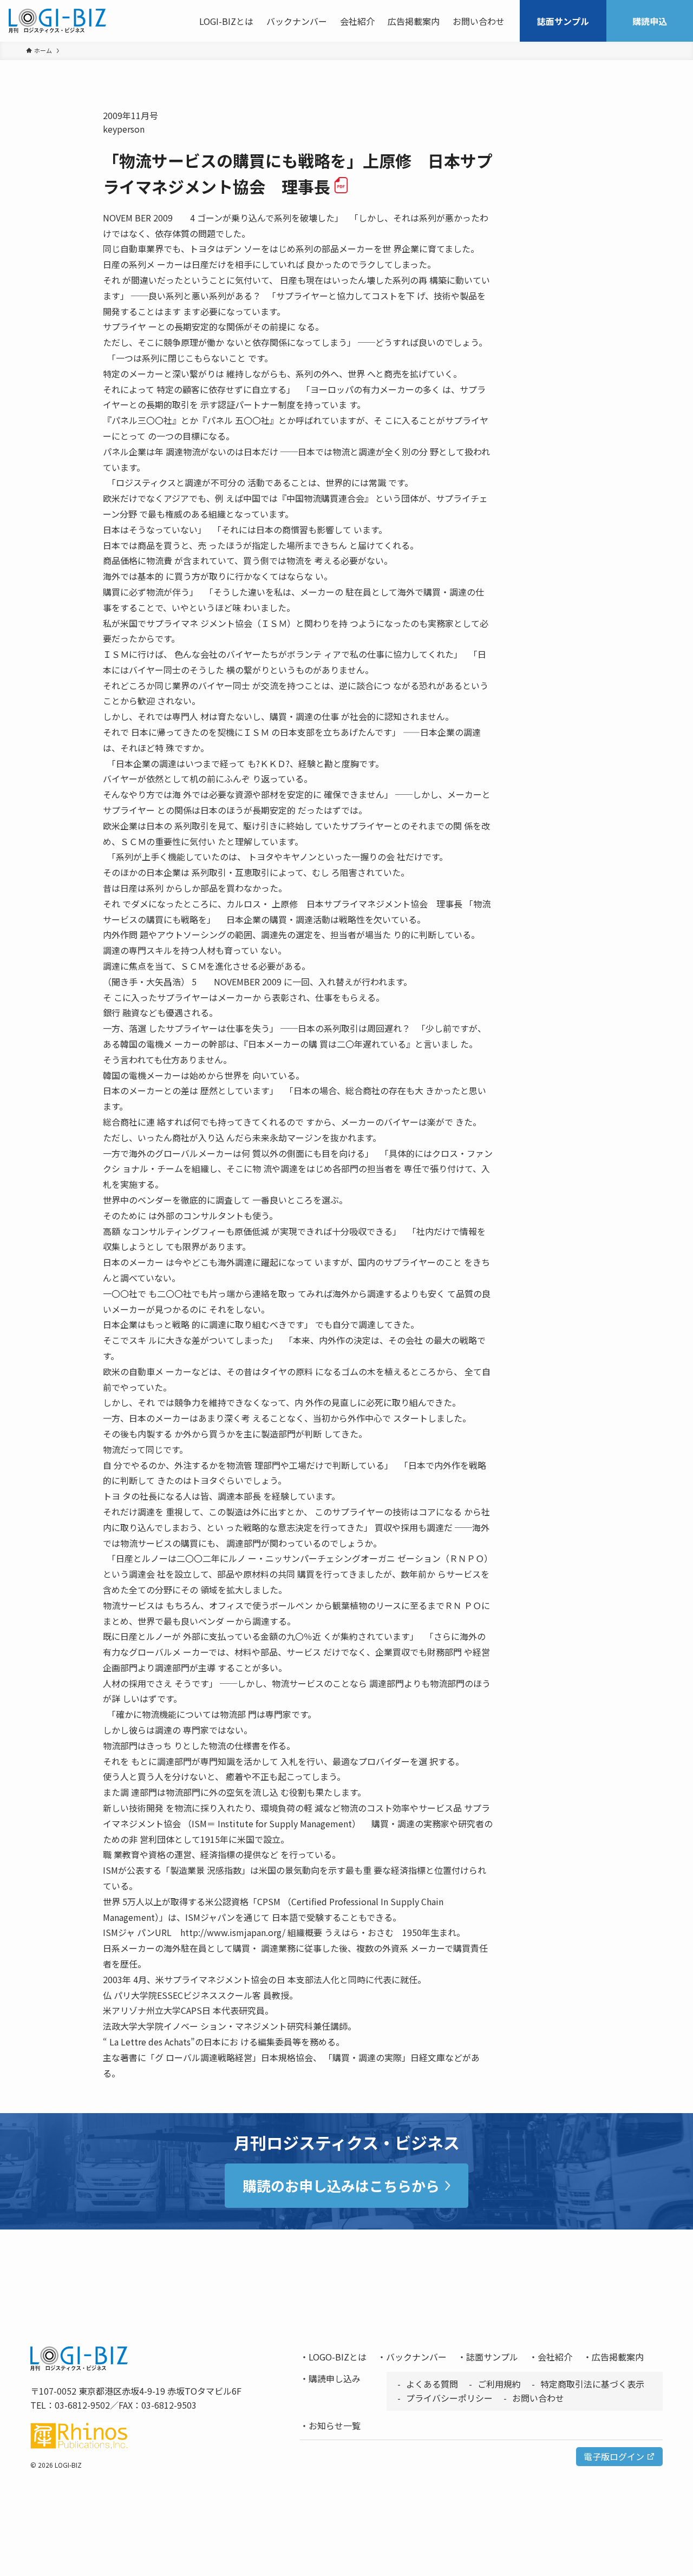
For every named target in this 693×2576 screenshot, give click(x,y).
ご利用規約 (499, 2384)
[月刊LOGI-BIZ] (57, 21)
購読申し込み (335, 2378)
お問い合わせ (538, 2398)
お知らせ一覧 (335, 2425)
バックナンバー (416, 2357)
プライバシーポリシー (449, 2398)
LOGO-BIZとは (338, 2357)
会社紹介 (555, 2357)
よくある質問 (432, 2384)
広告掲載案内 (618, 2357)
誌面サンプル (492, 2357)
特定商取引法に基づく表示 (592, 2384)
